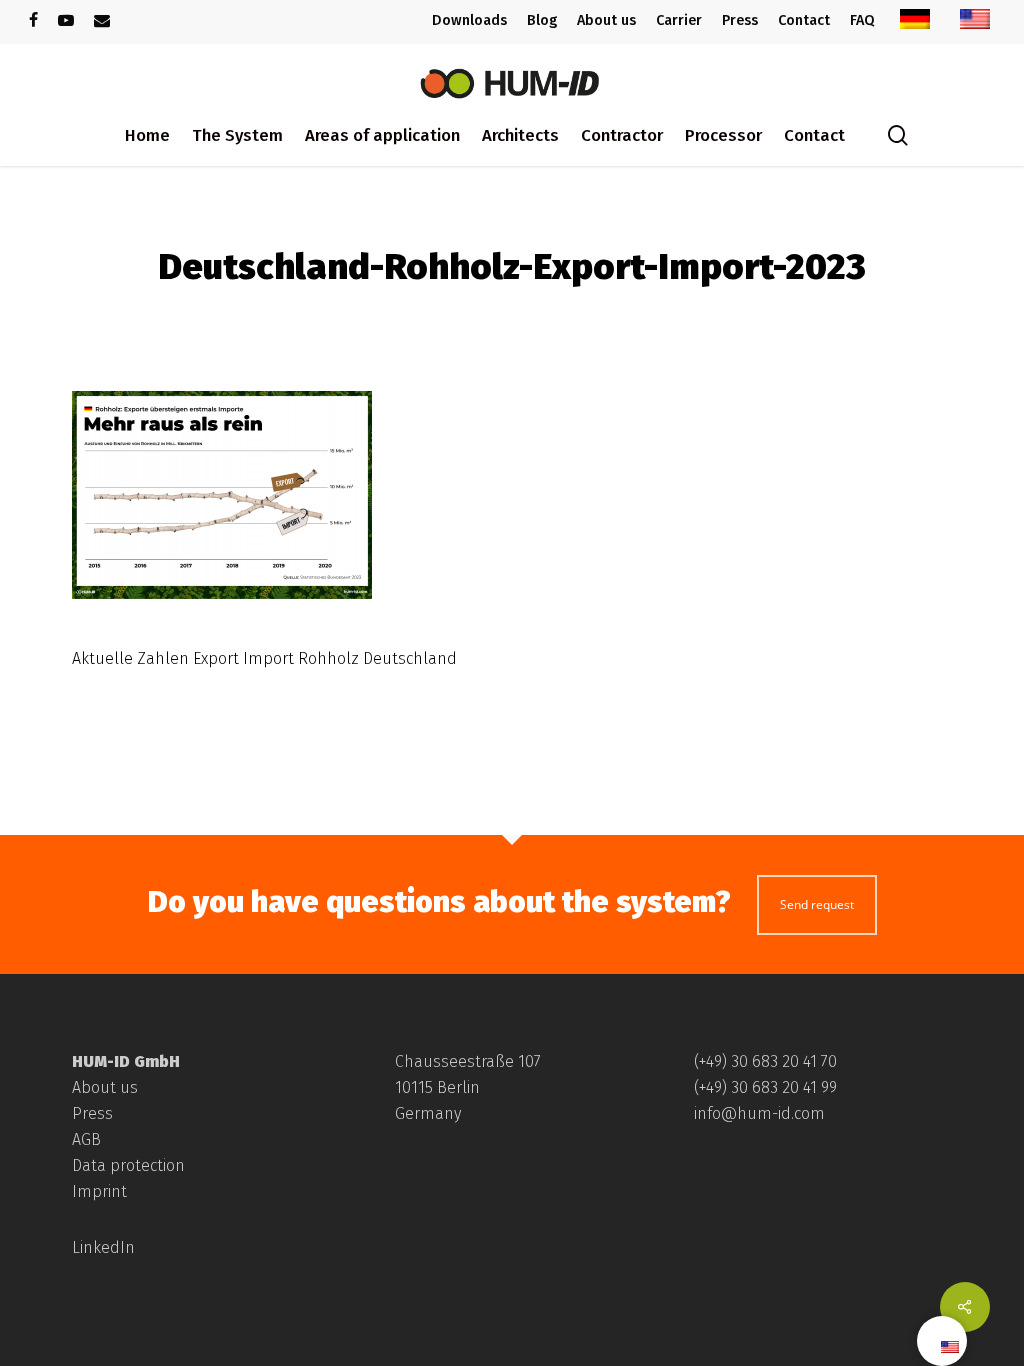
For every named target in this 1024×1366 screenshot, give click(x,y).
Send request (817, 904)
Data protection (128, 1165)
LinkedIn (103, 1247)
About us (105, 1087)
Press (92, 1113)
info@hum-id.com (759, 1113)
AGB (86, 1139)
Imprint (99, 1191)
